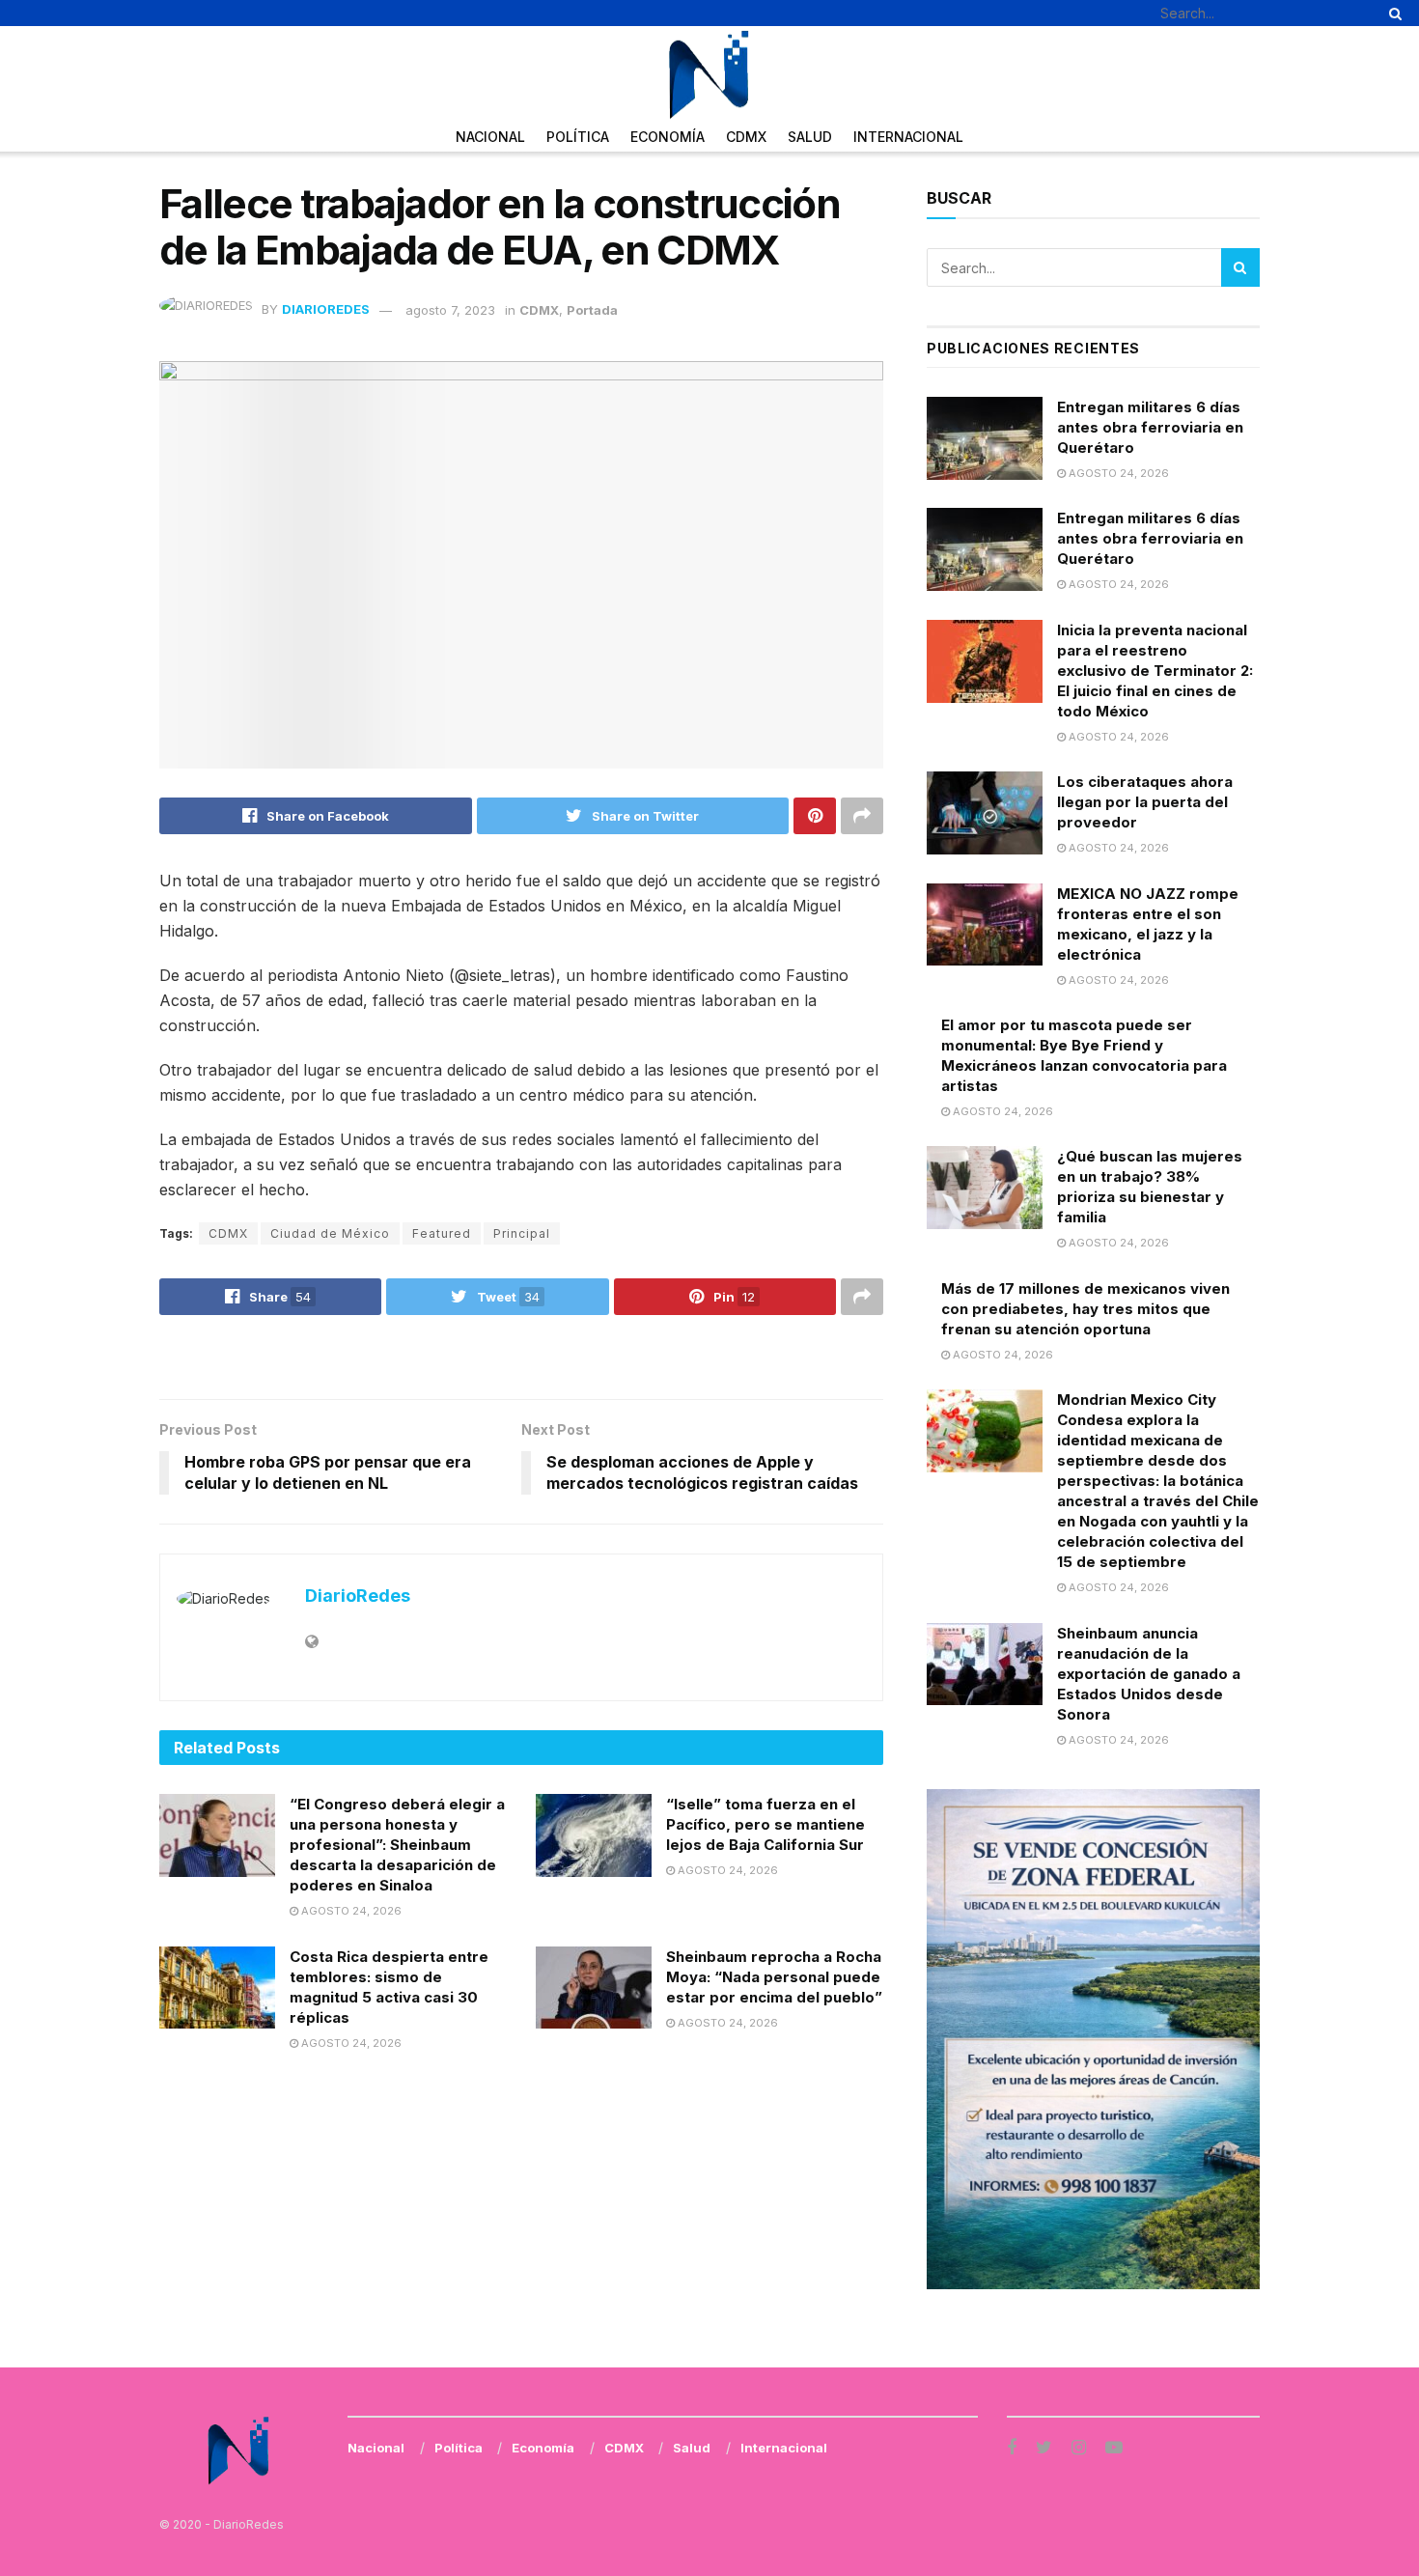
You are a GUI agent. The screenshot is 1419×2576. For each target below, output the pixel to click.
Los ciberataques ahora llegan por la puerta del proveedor (1145, 802)
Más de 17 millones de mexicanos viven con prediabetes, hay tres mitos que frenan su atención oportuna (1085, 1309)
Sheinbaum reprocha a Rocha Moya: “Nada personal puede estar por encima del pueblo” (774, 1977)
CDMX (746, 137)
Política (578, 137)
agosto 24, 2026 (350, 1911)
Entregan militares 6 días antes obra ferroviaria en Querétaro (1150, 427)
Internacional (908, 137)
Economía (668, 137)
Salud (810, 137)
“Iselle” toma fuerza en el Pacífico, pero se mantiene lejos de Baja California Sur (765, 1824)
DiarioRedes (326, 310)
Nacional (490, 137)
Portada (592, 310)
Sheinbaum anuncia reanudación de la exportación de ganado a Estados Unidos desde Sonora (1149, 1674)
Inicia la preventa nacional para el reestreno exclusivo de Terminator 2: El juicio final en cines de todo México (1155, 671)
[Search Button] (1392, 13)
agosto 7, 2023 (450, 310)
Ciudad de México (330, 1233)
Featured (442, 1233)
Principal (522, 1233)
